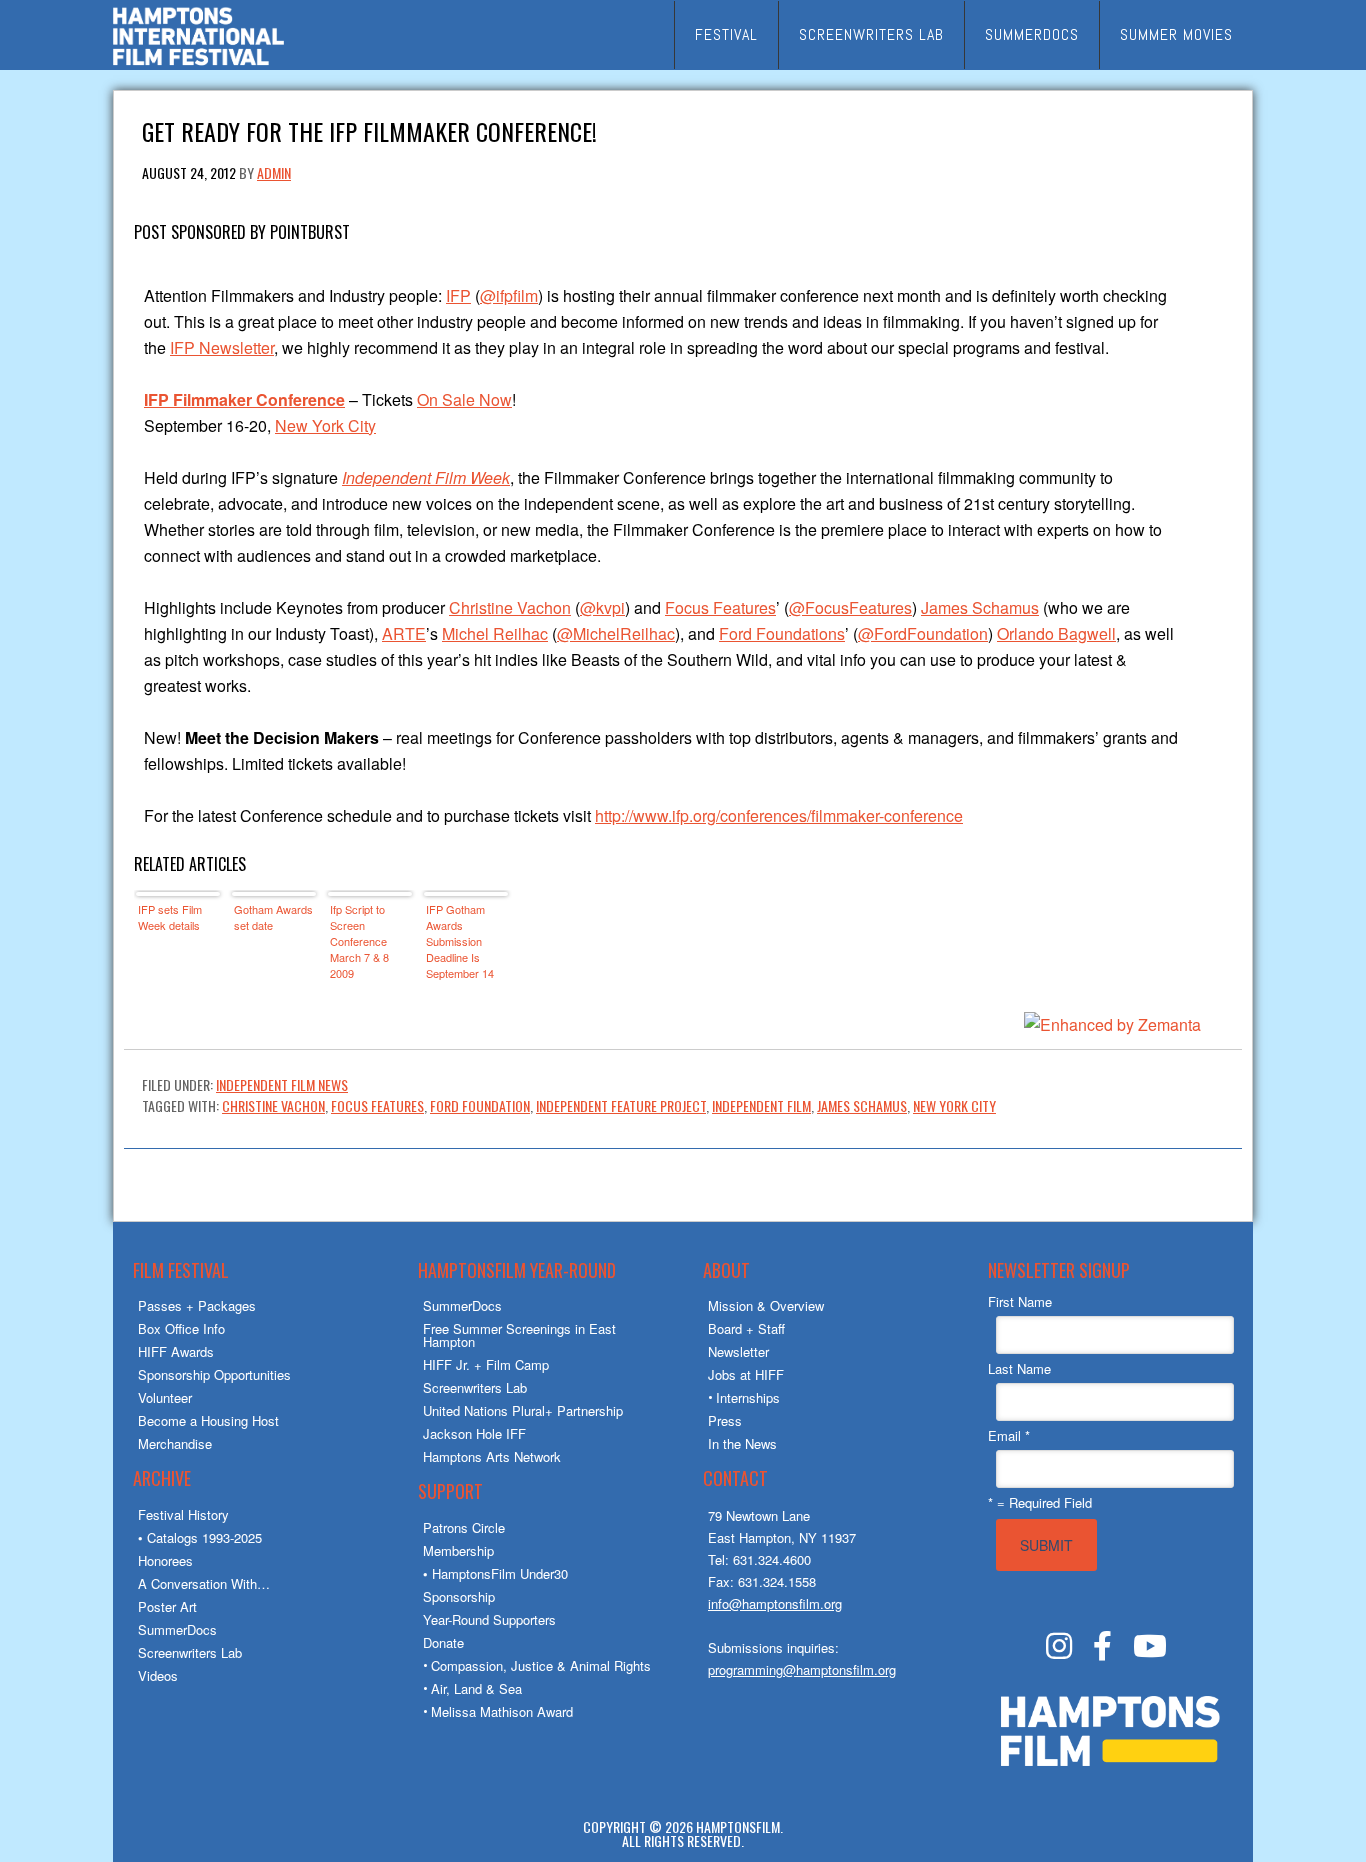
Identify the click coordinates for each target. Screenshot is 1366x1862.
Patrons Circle (464, 1527)
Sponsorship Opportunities (214, 1374)
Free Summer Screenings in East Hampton (519, 1335)
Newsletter (738, 1351)
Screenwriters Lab (190, 1652)
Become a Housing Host (208, 1420)
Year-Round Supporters (489, 1619)
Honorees (165, 1560)
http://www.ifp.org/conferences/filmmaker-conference (779, 815)
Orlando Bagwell (1056, 633)
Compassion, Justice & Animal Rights (541, 1665)
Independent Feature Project (621, 1105)
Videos (158, 1675)
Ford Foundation (480, 1105)
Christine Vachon (510, 607)
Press (725, 1420)
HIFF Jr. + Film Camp (486, 1364)
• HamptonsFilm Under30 (495, 1573)
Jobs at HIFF (746, 1374)
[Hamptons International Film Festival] (198, 62)
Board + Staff (746, 1328)
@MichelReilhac (616, 633)
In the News (742, 1443)
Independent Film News (282, 1084)
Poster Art (167, 1606)
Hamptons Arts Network (492, 1456)
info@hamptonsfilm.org (775, 1603)
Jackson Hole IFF (474, 1433)
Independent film (761, 1105)
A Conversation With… (204, 1583)
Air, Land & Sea (476, 1688)
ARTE (404, 633)
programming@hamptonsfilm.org (802, 1669)
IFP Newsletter (222, 347)
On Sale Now (464, 399)
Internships (748, 1397)
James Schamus (980, 607)
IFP (458, 295)
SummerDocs (177, 1629)
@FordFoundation (923, 633)
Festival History (183, 1514)
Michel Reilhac (495, 633)
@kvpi (602, 607)
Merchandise (175, 1443)
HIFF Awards (176, 1351)
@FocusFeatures (850, 607)
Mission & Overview (766, 1305)
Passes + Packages (197, 1305)
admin (274, 172)
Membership (458, 1550)
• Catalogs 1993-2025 (200, 1537)
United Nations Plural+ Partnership (523, 1410)
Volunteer (165, 1397)
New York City (325, 425)
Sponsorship (459, 1596)
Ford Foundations (782, 633)
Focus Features (720, 607)
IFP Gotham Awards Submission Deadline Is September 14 (460, 941)
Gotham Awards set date (273, 917)
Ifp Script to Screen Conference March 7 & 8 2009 (359, 941)
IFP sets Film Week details (170, 917)
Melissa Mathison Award (502, 1711)
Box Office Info (181, 1328)
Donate (443, 1642)
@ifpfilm (509, 295)
